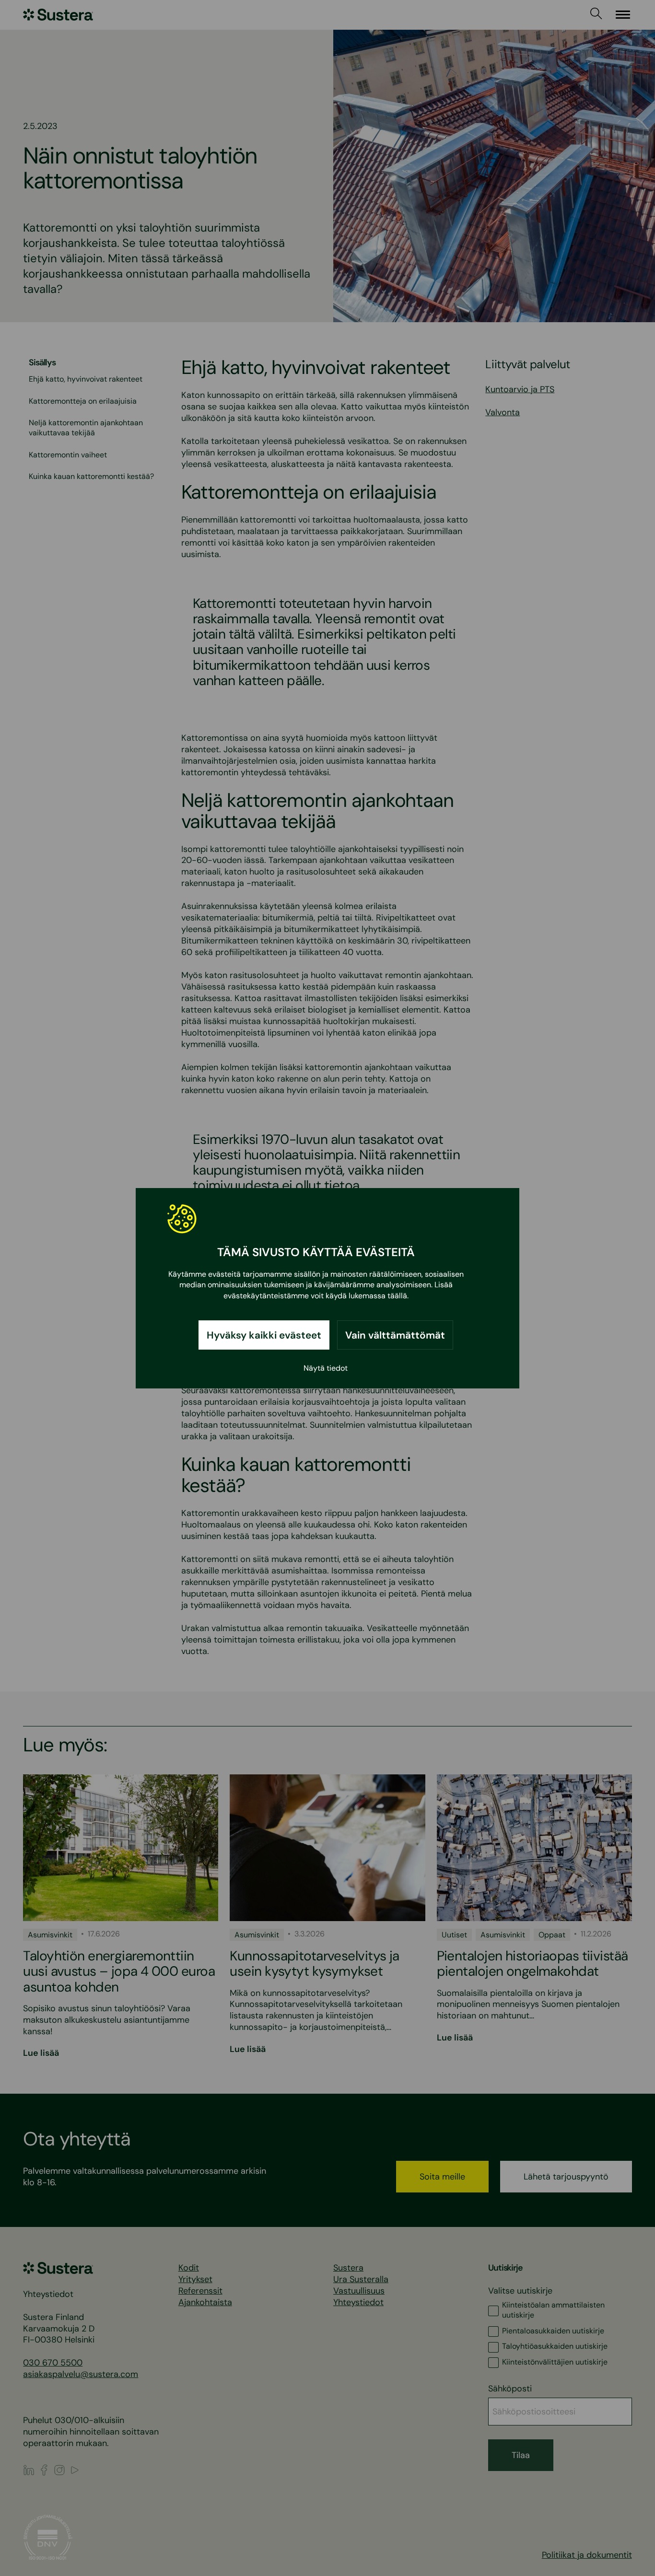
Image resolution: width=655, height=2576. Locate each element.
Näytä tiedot (326, 1368)
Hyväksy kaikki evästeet (264, 1335)
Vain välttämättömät (395, 1335)
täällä (397, 1295)
